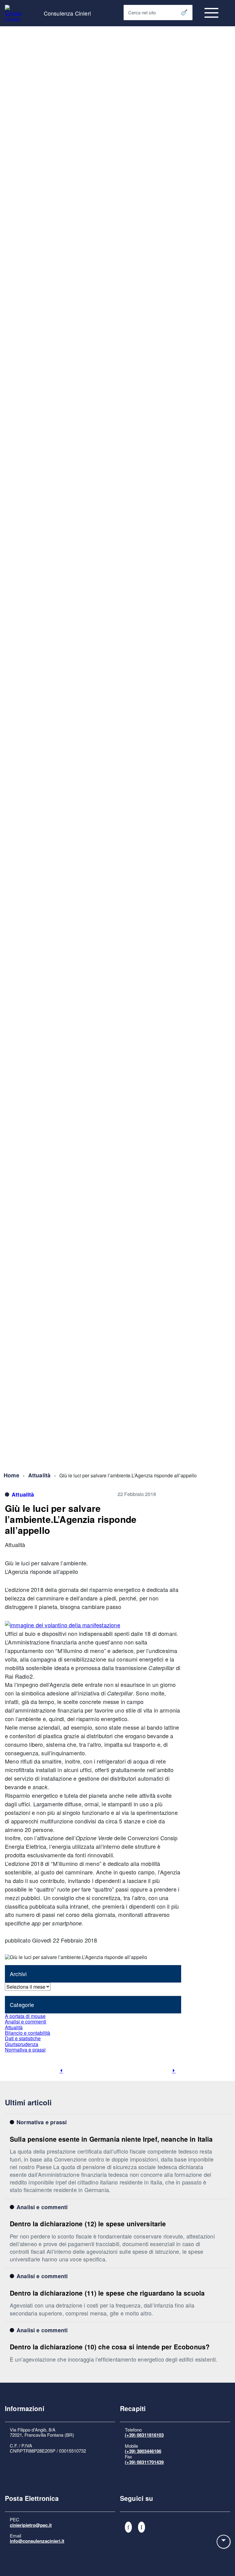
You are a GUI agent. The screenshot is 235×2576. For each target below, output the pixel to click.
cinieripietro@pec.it (31, 2525)
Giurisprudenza (22, 2044)
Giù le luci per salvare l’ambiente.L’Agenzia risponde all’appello (71, 1519)
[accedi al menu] (211, 13)
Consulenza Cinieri (67, 13)
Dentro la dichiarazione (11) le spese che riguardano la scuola (107, 2293)
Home (11, 1475)
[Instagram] (142, 2527)
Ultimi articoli (28, 2102)
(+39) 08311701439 (144, 2462)
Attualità (39, 1475)
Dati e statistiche (23, 2038)
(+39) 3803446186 (143, 2451)
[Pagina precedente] (61, 2071)
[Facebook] (128, 2527)
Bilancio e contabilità (28, 2033)
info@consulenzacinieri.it (37, 2541)
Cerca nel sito (142, 12)
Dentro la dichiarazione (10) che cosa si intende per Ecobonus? (110, 2347)
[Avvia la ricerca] (184, 13)
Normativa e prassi (25, 2050)
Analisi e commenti (26, 2021)
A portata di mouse (25, 2016)
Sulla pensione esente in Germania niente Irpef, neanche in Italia (111, 2139)
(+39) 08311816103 (144, 2435)
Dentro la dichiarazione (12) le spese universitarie (88, 2224)
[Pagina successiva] (174, 2071)
